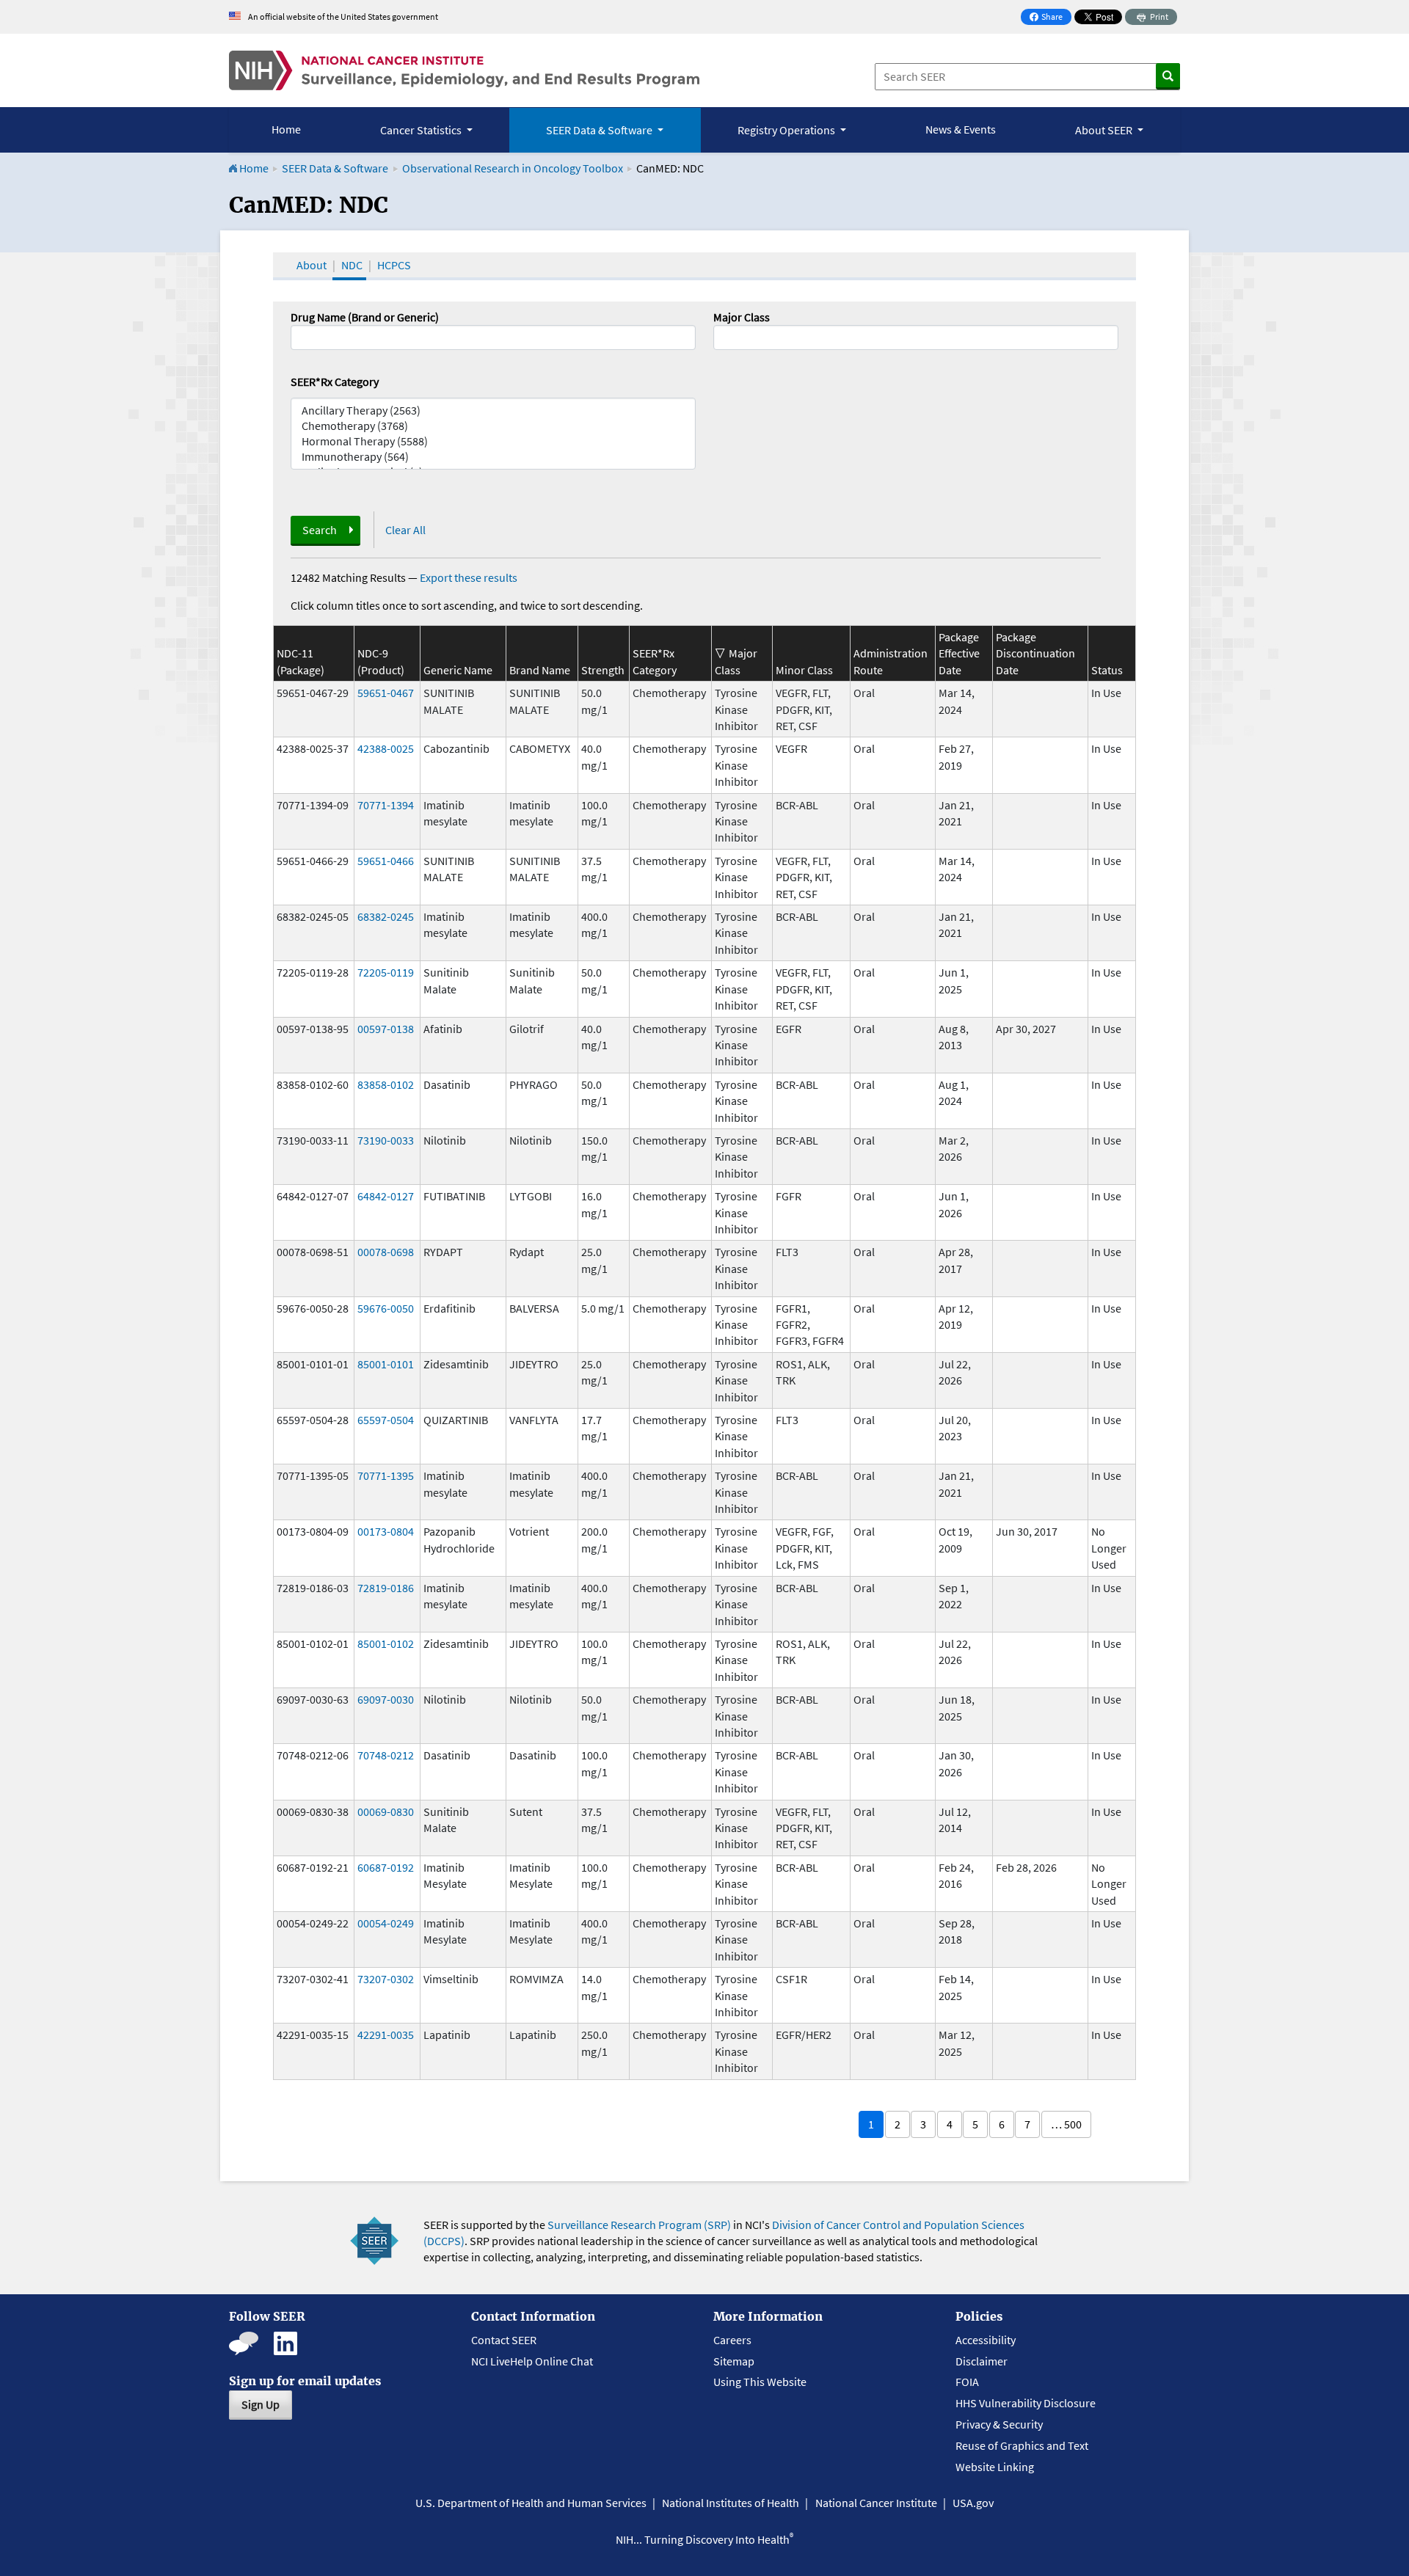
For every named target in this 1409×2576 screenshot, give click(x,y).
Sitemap (734, 2361)
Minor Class (804, 670)
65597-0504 (386, 1420)
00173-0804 (386, 1531)
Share (1050, 18)
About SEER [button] (1105, 130)
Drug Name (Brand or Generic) (365, 317)
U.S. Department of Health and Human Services (531, 2503)
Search (320, 530)
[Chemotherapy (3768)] (493, 426)
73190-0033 (386, 1140)
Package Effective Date (959, 653)
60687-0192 (386, 1867)
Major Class (742, 317)
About (312, 265)
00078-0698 (386, 1252)
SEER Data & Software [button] (600, 130)
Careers (732, 2340)
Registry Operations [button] (787, 130)
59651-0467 (386, 693)
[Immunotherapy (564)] (493, 457)
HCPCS (394, 265)
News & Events (961, 129)
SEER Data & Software (335, 168)
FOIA (967, 2382)
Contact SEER (504, 2340)
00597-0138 (386, 1029)
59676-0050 (386, 1308)
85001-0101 (386, 1364)
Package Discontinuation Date (1035, 653)
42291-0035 (386, 2035)
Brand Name (540, 670)
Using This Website (760, 2382)
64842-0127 (386, 1196)
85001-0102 (386, 1643)
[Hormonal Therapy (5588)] (493, 441)
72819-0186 (386, 1588)
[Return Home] (464, 70)
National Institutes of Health (731, 2503)
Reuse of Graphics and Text (1022, 2445)
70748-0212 (386, 1755)
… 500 (1066, 2124)
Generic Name (458, 670)
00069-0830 (386, 1811)
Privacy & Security (999, 2424)
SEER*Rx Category (335, 382)
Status (1107, 670)
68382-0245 (386, 916)
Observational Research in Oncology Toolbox (513, 168)
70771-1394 (386, 805)
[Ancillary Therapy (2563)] (493, 411)
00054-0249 (386, 1923)
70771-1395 (386, 1475)
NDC (352, 265)
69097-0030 (386, 1699)
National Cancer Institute (876, 2503)
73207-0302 (386, 1979)
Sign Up (261, 2404)
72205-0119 (386, 972)
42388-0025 (386, 748)
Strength (603, 670)
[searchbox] (722, 336)
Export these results (469, 577)
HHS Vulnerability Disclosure (1026, 2403)
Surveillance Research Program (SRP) (639, 2225)
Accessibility (986, 2340)
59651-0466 (386, 861)
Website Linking (995, 2467)
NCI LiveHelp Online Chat (532, 2361)
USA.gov (973, 2503)
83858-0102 (386, 1084)
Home (286, 129)
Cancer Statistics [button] (422, 130)
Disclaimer (982, 2361)
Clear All (405, 530)
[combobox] (916, 337)
